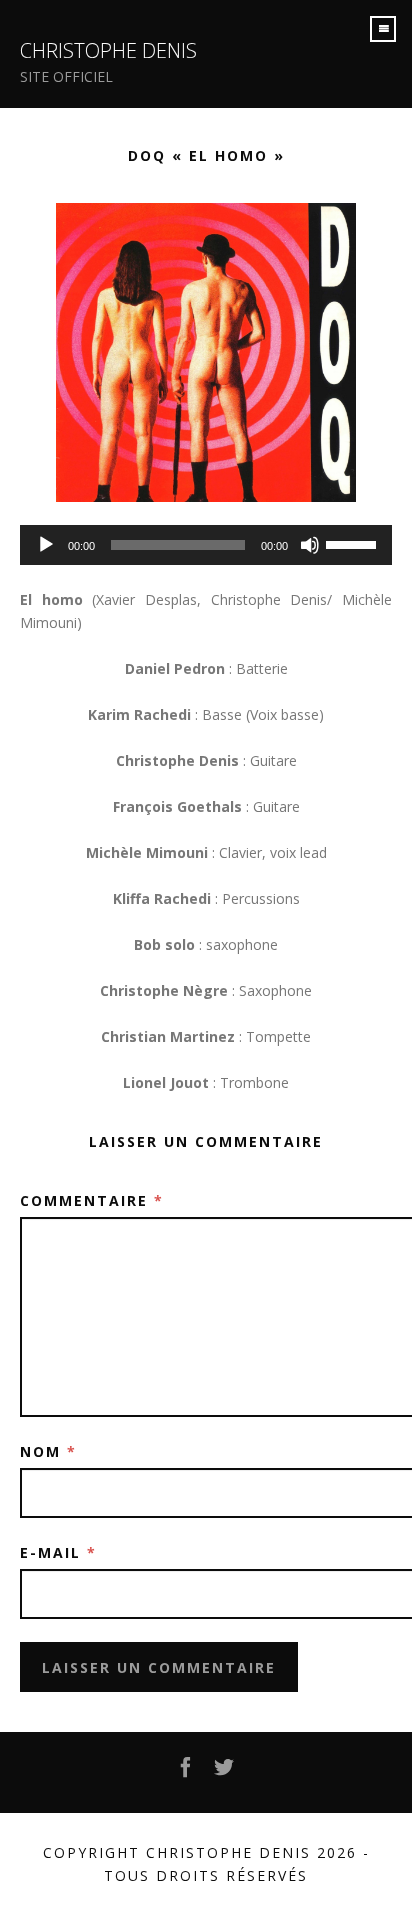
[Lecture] (46, 545)
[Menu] (383, 29)
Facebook (187, 1773)
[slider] (354, 543)
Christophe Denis (108, 50)
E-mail (58, 1552)
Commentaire (92, 1200)
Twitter (225, 1773)
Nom (48, 1451)
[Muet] (310, 545)
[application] (206, 545)
